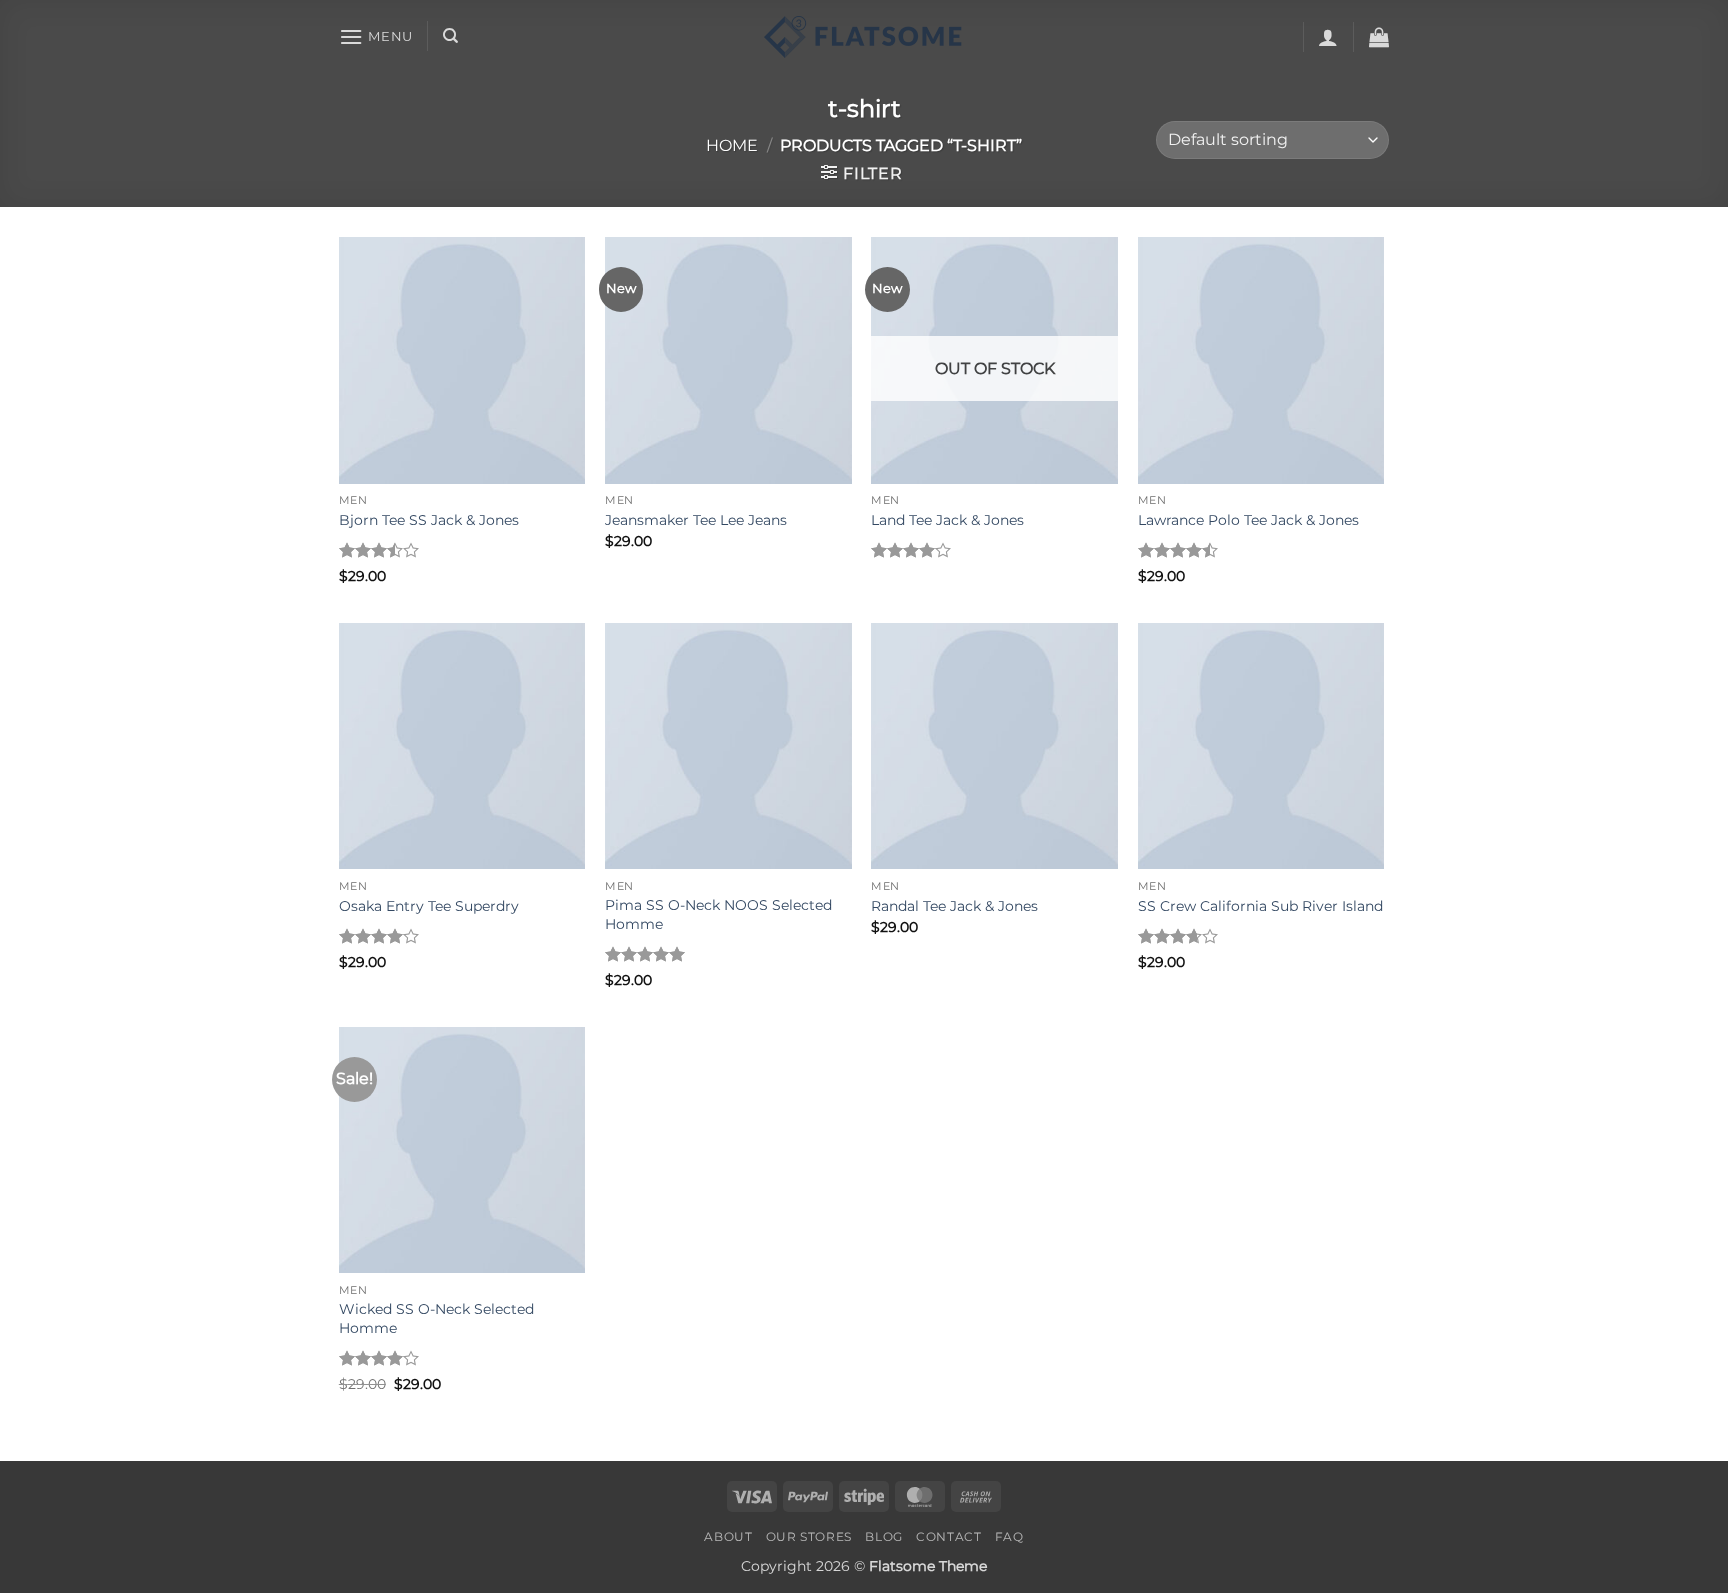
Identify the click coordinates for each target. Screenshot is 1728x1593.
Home (732, 145)
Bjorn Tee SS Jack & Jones (429, 520)
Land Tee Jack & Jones (947, 520)
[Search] (450, 36)
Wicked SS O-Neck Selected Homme (436, 1318)
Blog (883, 1536)
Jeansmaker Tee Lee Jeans (696, 520)
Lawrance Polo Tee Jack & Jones (1248, 520)
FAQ (1009, 1536)
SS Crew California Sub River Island (1260, 906)
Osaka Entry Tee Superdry (429, 906)
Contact (948, 1536)
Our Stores (809, 1536)
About (728, 1536)
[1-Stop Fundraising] (864, 37)
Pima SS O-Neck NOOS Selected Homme (718, 914)
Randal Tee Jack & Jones (954, 906)
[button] (376, 36)
